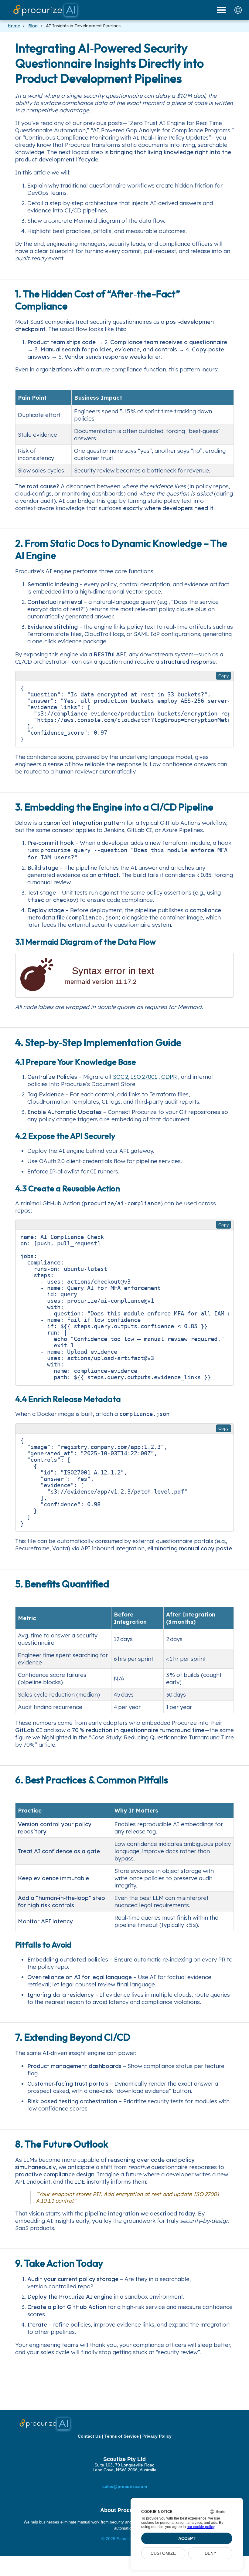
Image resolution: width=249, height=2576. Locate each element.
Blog (33, 26)
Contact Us (89, 2436)
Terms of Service (122, 2436)
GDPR (169, 1077)
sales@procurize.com (125, 2486)
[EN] (238, 10)
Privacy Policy (157, 2436)
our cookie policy (201, 2527)
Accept (187, 2538)
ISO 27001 (144, 1077)
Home (14, 26)
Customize (163, 2553)
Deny (210, 2553)
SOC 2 (121, 1077)
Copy (224, 676)
